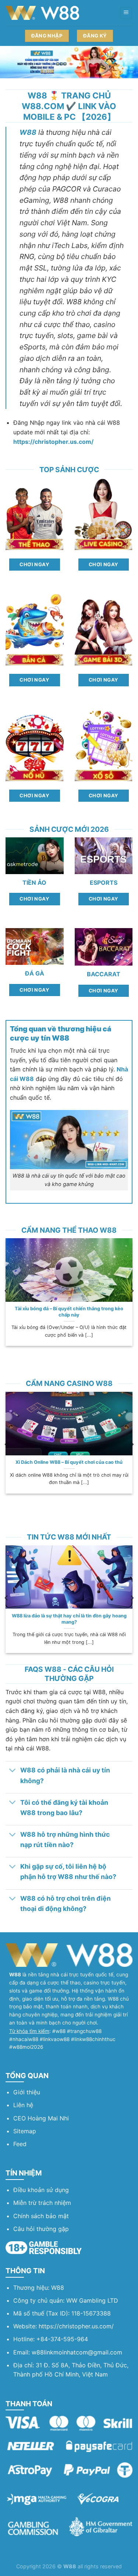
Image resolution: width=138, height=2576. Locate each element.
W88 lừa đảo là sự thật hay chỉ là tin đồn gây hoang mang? (69, 1619)
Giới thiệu (27, 2092)
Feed (20, 2144)
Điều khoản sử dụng (41, 2190)
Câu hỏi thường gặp (41, 2229)
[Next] (132, 1291)
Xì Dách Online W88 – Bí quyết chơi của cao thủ (69, 1462)
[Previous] (7, 1291)
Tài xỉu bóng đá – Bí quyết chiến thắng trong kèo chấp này (69, 1312)
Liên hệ (23, 2105)
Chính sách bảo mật (41, 2216)
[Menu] (126, 13)
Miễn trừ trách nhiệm (42, 2203)
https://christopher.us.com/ (76, 2326)
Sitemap (25, 2131)
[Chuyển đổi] (13, 1771)
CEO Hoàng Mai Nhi (41, 2118)
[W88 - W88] (42, 13)
